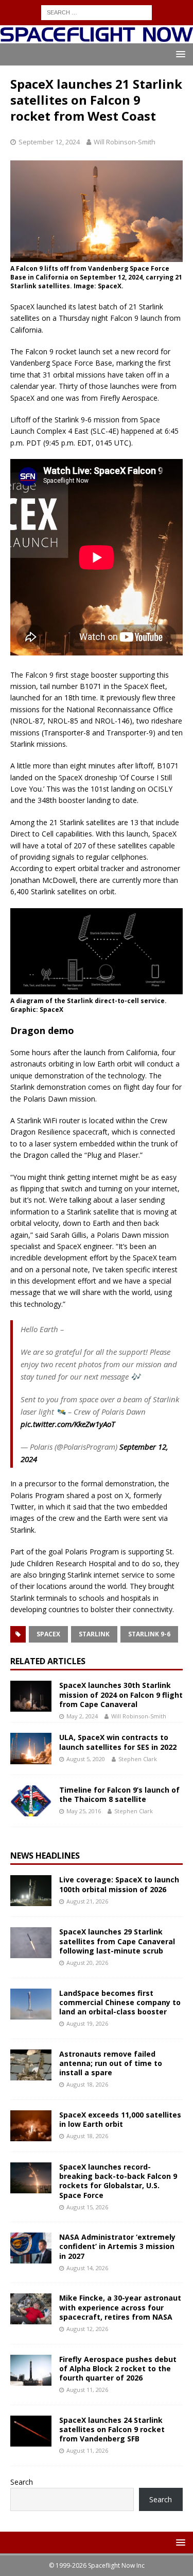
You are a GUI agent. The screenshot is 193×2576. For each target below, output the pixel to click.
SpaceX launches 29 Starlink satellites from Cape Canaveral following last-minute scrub (117, 1941)
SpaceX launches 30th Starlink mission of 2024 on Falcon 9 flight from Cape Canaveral (121, 1694)
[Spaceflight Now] (97, 37)
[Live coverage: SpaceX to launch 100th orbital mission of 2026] (31, 1891)
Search (22, 2482)
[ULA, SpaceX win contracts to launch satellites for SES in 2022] (31, 1748)
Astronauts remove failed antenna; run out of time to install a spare (111, 2063)
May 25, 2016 (84, 1811)
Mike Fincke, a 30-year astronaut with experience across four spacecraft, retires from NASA (120, 2307)
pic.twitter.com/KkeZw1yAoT (68, 1424)
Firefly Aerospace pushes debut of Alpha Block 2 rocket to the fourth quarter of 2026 (118, 2368)
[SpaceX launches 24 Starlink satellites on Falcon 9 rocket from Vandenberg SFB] (31, 2431)
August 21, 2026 (87, 1901)
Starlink (94, 1634)
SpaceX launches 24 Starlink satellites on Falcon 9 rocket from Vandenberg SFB (112, 2429)
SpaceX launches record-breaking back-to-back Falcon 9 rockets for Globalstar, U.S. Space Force (118, 2181)
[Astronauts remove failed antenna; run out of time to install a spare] (31, 2065)
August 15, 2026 (87, 2207)
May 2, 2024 (82, 1716)
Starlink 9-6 (149, 1634)
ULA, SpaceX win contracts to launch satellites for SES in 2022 (118, 1742)
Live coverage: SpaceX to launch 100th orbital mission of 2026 (119, 1884)
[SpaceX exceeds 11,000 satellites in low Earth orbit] (31, 2126)
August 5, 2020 (86, 1759)
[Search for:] (97, 12)
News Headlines (45, 1856)
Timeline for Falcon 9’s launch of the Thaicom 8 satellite (119, 1794)
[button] (179, 54)
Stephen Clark (138, 1759)
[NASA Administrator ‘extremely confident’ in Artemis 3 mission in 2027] (31, 2248)
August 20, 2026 (87, 1963)
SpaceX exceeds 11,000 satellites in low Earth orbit (120, 2119)
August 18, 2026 (87, 2084)
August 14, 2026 (87, 2268)
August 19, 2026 (87, 2023)
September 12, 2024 (49, 142)
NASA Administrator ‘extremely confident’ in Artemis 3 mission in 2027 (117, 2246)
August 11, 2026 (87, 2390)
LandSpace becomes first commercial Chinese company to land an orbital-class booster (120, 2002)
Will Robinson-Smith (125, 142)
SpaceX (48, 1634)
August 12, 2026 (87, 2329)
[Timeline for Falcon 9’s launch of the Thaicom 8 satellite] (31, 1801)
